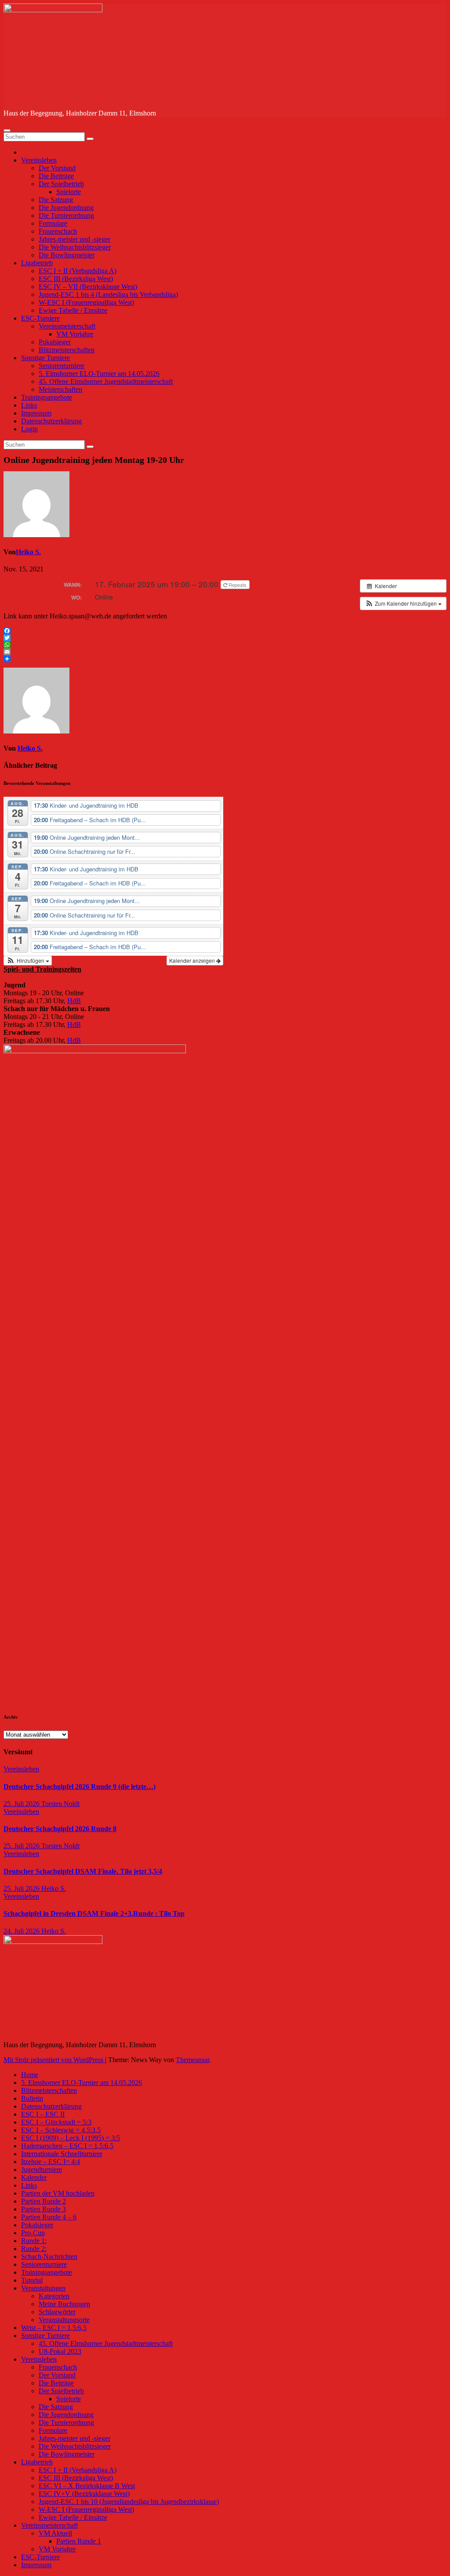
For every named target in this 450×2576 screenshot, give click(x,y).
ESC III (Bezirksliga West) (76, 279)
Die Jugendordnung (66, 208)
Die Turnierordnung (66, 215)
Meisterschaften (60, 389)
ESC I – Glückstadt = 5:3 (56, 2122)
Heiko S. (28, 552)
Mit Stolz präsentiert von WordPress (54, 2060)
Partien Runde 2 (44, 2201)
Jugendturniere (42, 2170)
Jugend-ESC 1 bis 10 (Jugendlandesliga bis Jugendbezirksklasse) (129, 2502)
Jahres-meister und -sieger (74, 239)
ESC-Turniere (40, 318)
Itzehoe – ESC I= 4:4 (51, 2162)
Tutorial (32, 2280)
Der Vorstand (57, 168)
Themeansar (192, 2060)
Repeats (238, 585)
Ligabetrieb (37, 263)
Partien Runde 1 (79, 2541)
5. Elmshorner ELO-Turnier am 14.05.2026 (99, 374)
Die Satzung (56, 200)
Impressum (36, 413)
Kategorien (54, 2296)
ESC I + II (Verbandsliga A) (78, 271)
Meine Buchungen (64, 2304)
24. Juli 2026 (22, 1931)
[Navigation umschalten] (7, 130)
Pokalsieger (55, 342)
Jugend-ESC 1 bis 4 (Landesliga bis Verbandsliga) (108, 294)
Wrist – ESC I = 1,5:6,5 (54, 2328)
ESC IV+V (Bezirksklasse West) (84, 2494)
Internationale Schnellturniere (62, 2154)
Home (30, 2075)
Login (29, 429)
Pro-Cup (33, 2233)
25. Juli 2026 (22, 1804)
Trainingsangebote (47, 397)
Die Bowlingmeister (67, 255)
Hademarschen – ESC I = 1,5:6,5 (67, 2146)
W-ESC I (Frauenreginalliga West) (86, 302)
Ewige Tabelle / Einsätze (73, 310)
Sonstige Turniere (45, 358)
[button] (403, 603)
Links (29, 405)
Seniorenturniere (62, 366)
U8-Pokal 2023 (60, 2351)
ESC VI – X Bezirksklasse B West (87, 2486)
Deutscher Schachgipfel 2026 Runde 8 (60, 1829)
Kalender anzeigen (193, 960)
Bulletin (32, 2098)
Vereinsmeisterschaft (67, 326)
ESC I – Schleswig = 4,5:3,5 (61, 2130)
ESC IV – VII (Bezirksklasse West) (88, 287)
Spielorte (69, 192)
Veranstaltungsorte (64, 2320)
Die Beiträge (56, 176)
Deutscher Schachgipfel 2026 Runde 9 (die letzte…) (80, 1787)
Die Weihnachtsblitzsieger (75, 247)
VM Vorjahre (75, 334)
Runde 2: (34, 2249)
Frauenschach (58, 231)
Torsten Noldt (60, 1804)
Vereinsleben (39, 160)
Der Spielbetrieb (61, 184)
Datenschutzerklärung (51, 421)
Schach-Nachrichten (49, 2256)
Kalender (34, 2177)
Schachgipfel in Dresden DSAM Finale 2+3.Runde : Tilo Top (94, 1913)
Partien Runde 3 (44, 2209)
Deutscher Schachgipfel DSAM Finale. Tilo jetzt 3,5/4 (83, 1871)
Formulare (53, 223)
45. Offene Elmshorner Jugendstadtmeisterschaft (106, 381)
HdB (74, 1001)
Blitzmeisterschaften (67, 350)
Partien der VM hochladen (58, 2193)
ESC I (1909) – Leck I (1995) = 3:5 (71, 2138)
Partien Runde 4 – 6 (49, 2217)
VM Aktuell (55, 2533)
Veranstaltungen (43, 2288)
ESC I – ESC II (43, 2114)
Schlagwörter (57, 2312)
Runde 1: (34, 2241)
